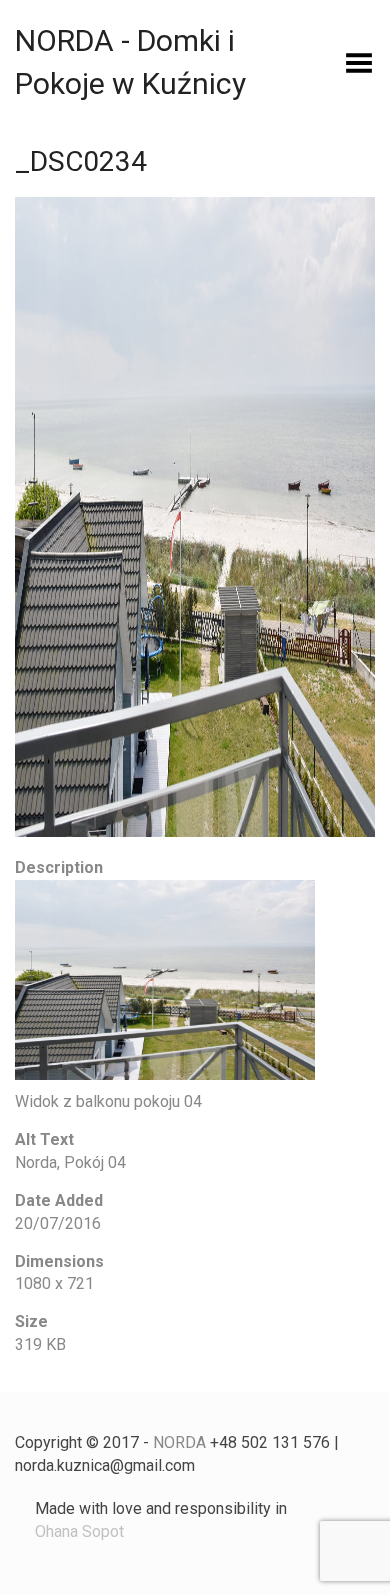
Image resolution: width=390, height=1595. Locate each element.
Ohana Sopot (79, 1531)
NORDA (179, 1442)
